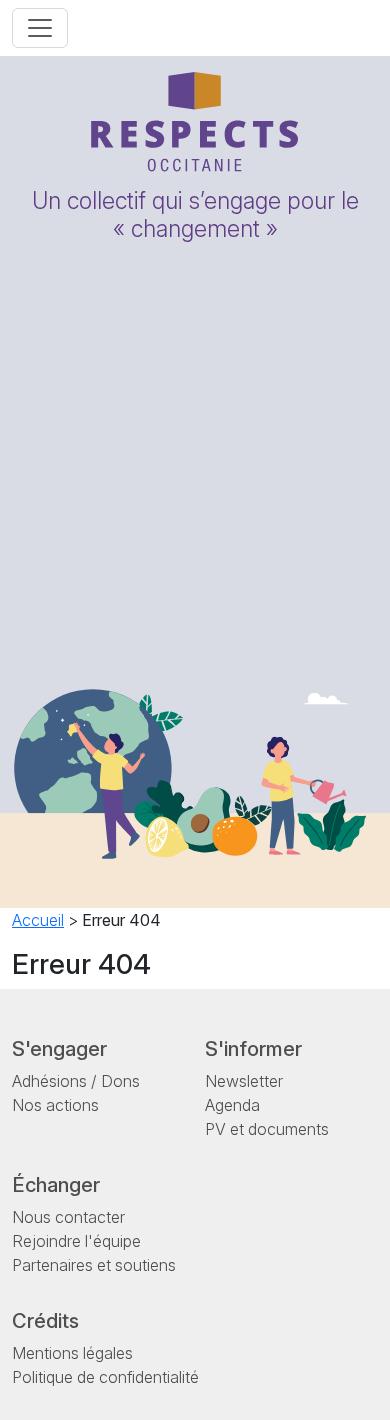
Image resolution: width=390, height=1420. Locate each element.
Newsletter (244, 1081)
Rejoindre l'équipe (76, 1241)
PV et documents (267, 1129)
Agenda (232, 1105)
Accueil (38, 920)
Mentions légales (72, 1353)
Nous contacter (68, 1217)
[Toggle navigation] (40, 28)
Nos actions (55, 1105)
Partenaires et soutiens (94, 1265)
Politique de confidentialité (105, 1377)
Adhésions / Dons (76, 1081)
